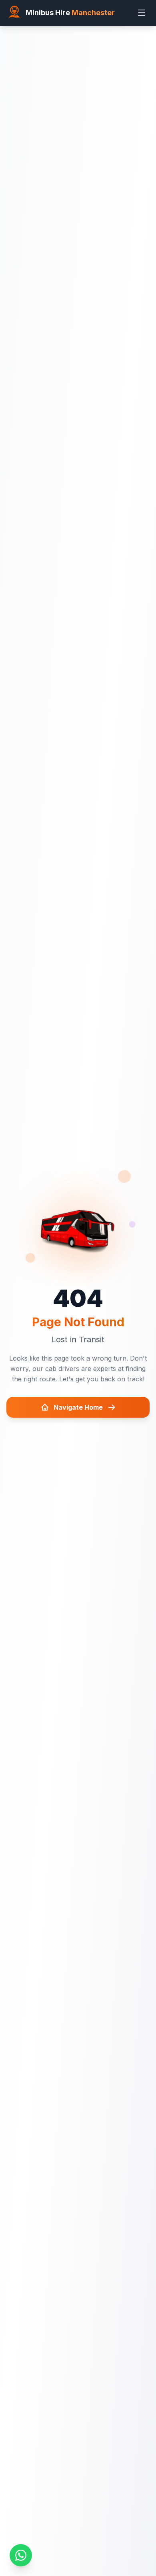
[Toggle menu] (142, 13)
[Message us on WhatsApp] (21, 2555)
